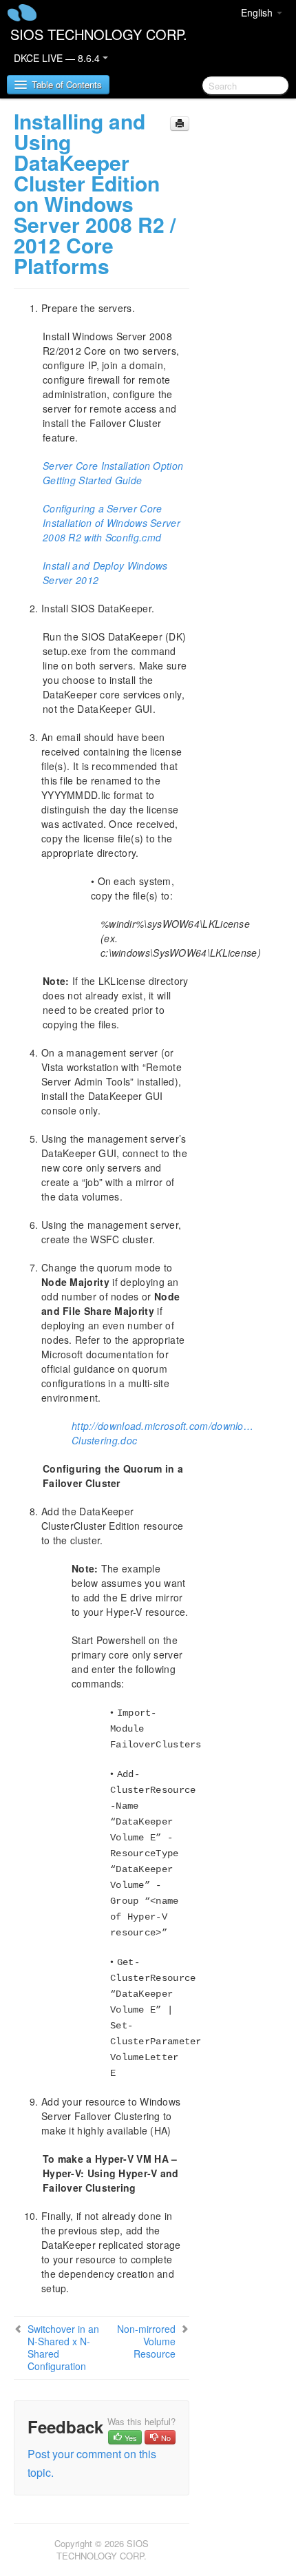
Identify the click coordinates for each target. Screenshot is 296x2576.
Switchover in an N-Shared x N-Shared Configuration (63, 2347)
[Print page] (180, 124)
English (258, 12)
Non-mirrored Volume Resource (146, 2341)
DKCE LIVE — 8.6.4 (58, 58)
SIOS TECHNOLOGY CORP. (99, 34)
